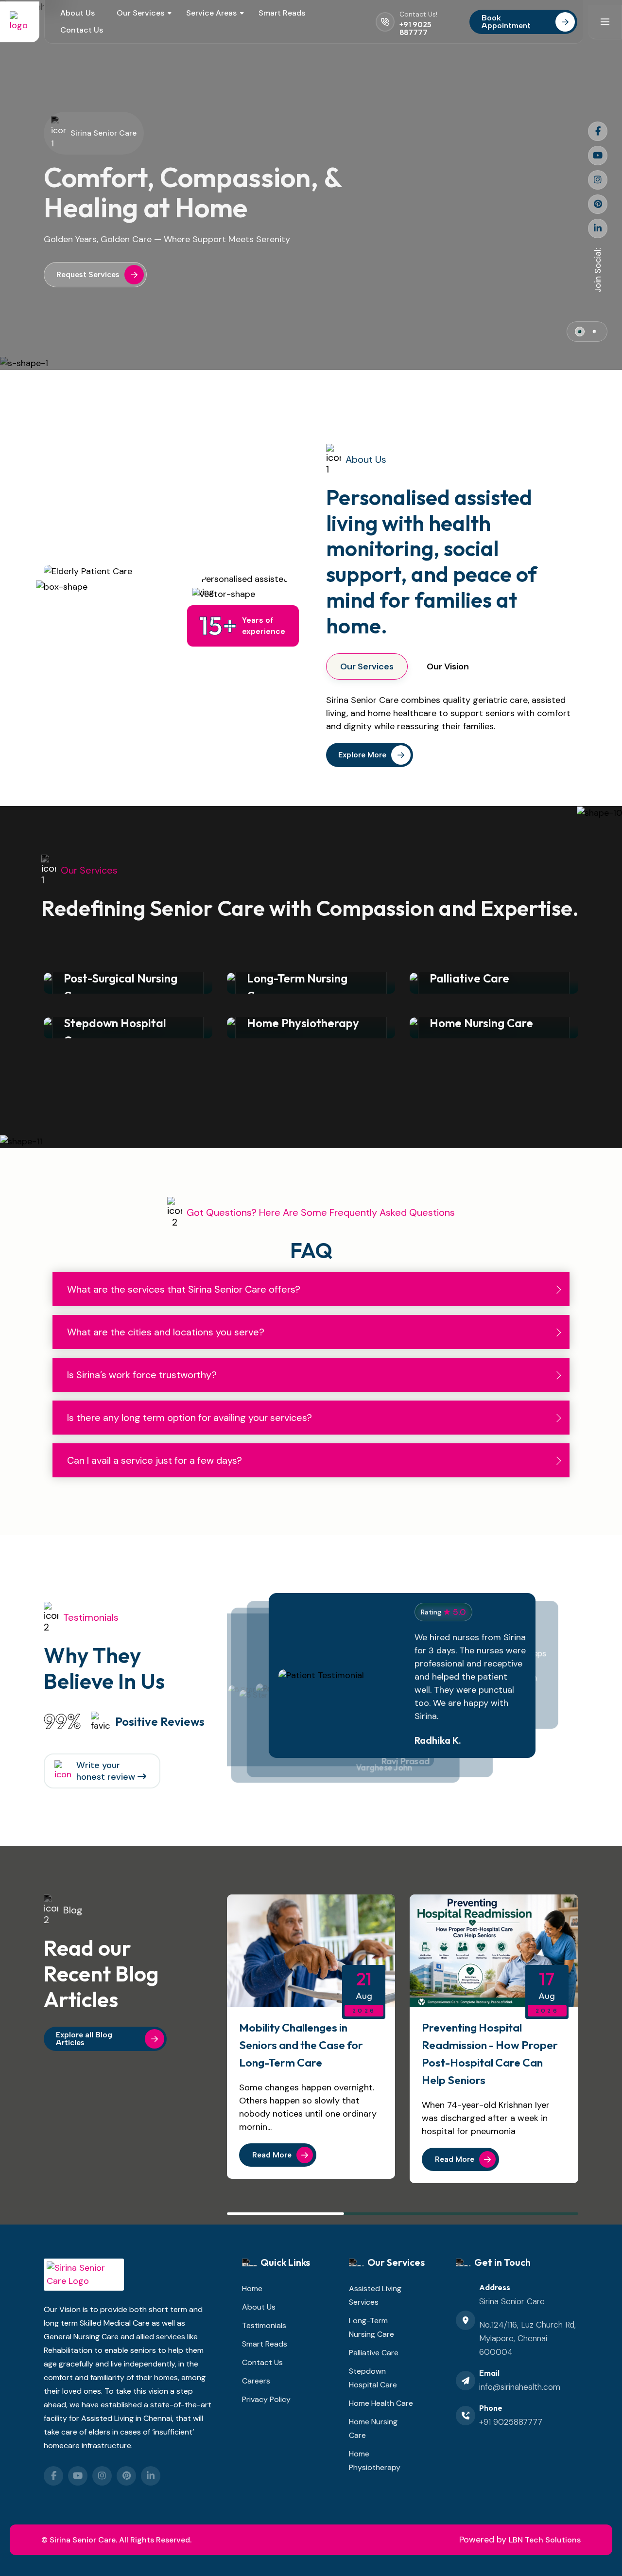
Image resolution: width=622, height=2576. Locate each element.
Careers (256, 2381)
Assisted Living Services (375, 2295)
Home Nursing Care (373, 2428)
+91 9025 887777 (415, 28)
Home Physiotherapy (375, 2461)
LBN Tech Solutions (545, 2540)
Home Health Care (381, 2403)
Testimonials (264, 2325)
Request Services (88, 274)
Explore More (362, 755)
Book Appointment (506, 22)
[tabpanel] (448, 713)
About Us (78, 13)
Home (252, 2288)
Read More (272, 2155)
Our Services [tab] (367, 666)
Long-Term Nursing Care (371, 2327)
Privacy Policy (266, 2399)
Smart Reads (282, 13)
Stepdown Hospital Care (373, 2378)
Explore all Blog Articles (84, 2039)
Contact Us (82, 30)
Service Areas (211, 13)
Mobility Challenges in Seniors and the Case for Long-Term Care (301, 2045)
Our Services (140, 13)
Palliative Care (374, 2353)
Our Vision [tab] (448, 666)
